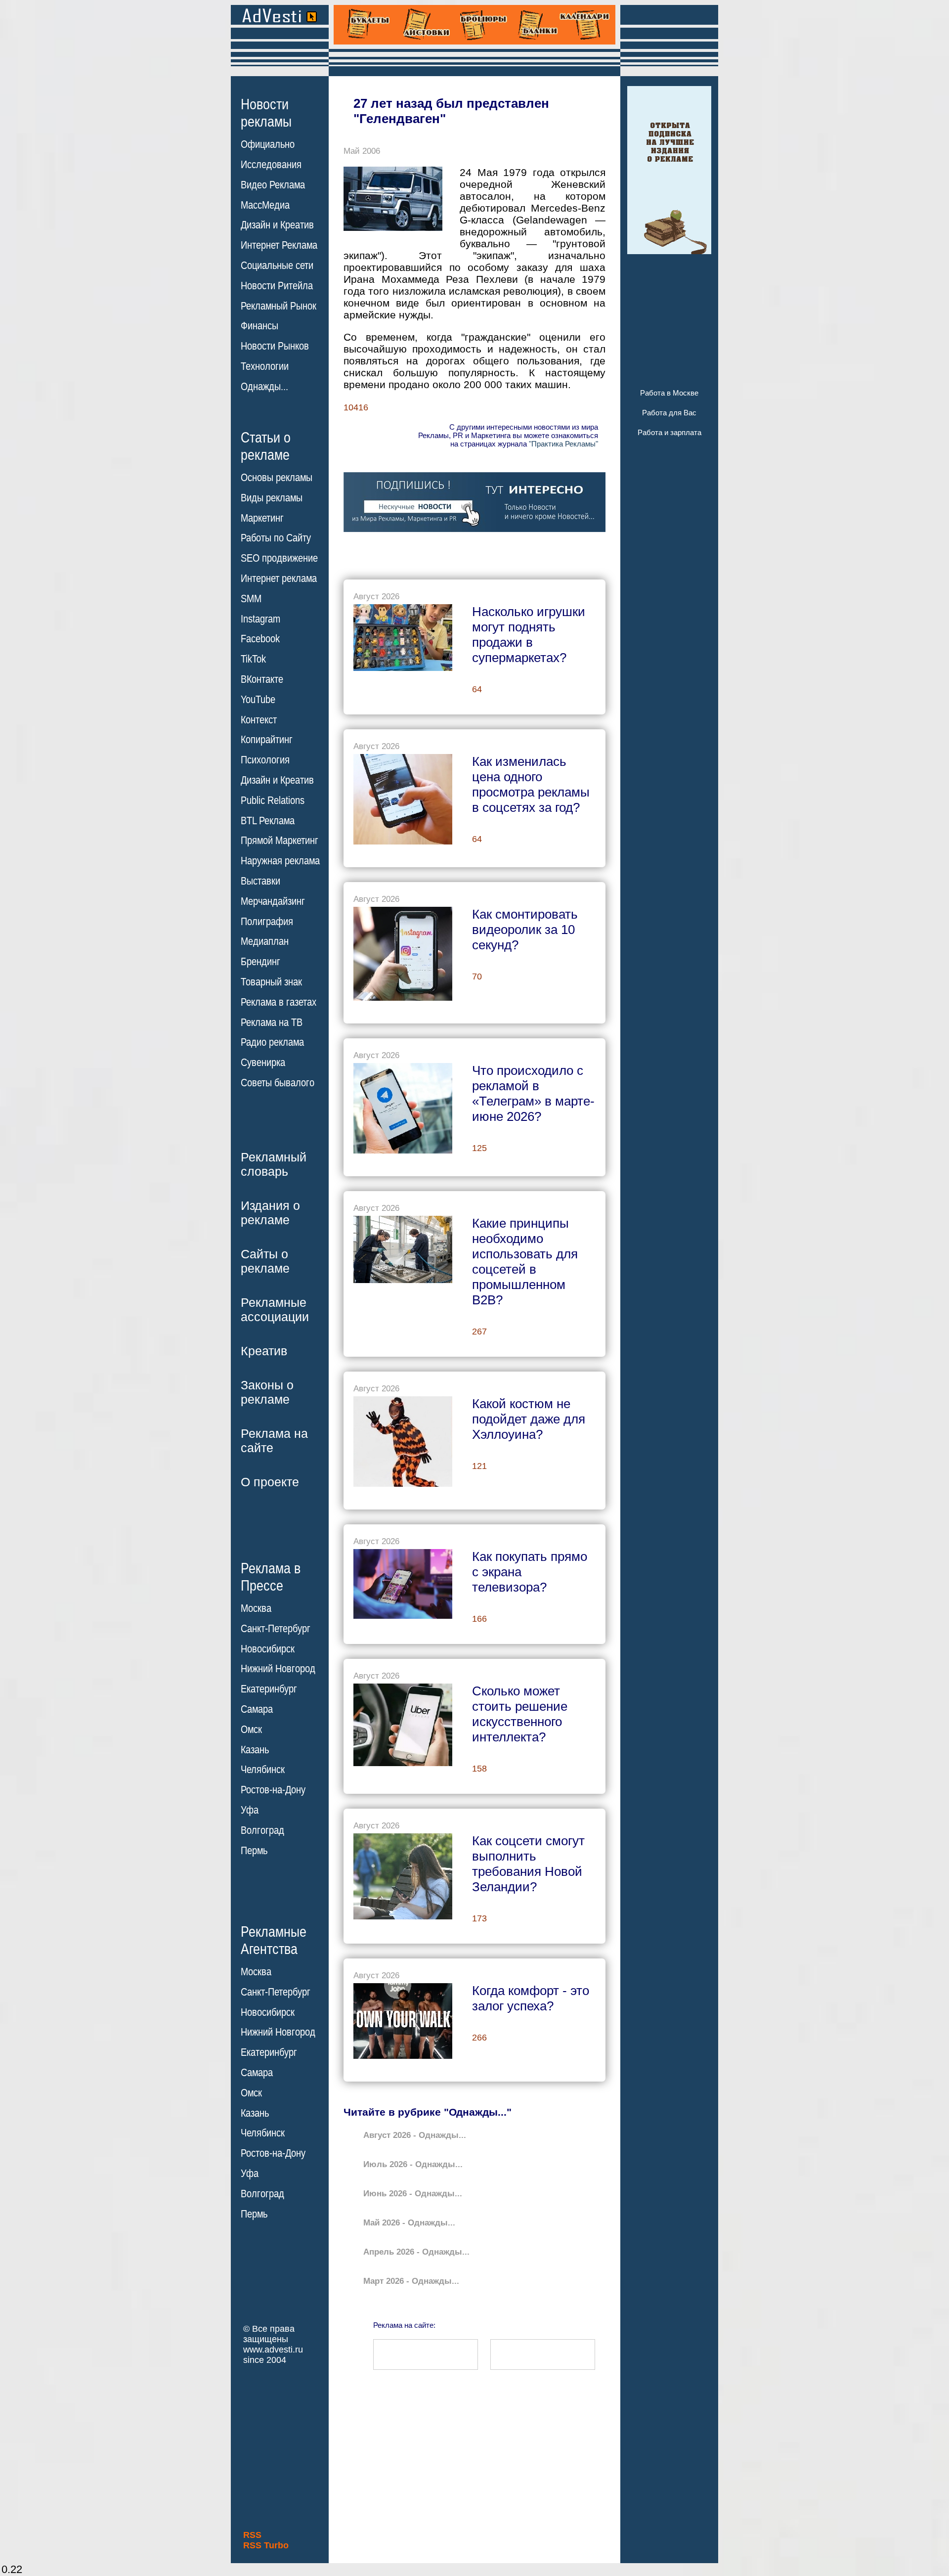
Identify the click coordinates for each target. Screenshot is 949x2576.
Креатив (264, 1351)
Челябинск (263, 1770)
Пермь (254, 1851)
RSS (252, 2535)
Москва (256, 1608)
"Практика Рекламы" (563, 444)
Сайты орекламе (265, 1261)
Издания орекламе (270, 1213)
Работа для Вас (669, 413)
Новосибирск (268, 1649)
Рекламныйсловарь (274, 1164)
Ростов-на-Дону (273, 1790)
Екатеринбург (269, 1689)
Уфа (250, 1810)
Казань (255, 1750)
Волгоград (262, 1830)
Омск (251, 1730)
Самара (257, 1709)
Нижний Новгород (278, 1669)
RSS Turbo (266, 2545)
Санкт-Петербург (276, 1629)
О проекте (270, 1482)
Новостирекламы (266, 113)
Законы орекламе (267, 1392)
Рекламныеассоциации (275, 1310)
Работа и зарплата (669, 432)
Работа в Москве (669, 393)
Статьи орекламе (266, 445)
